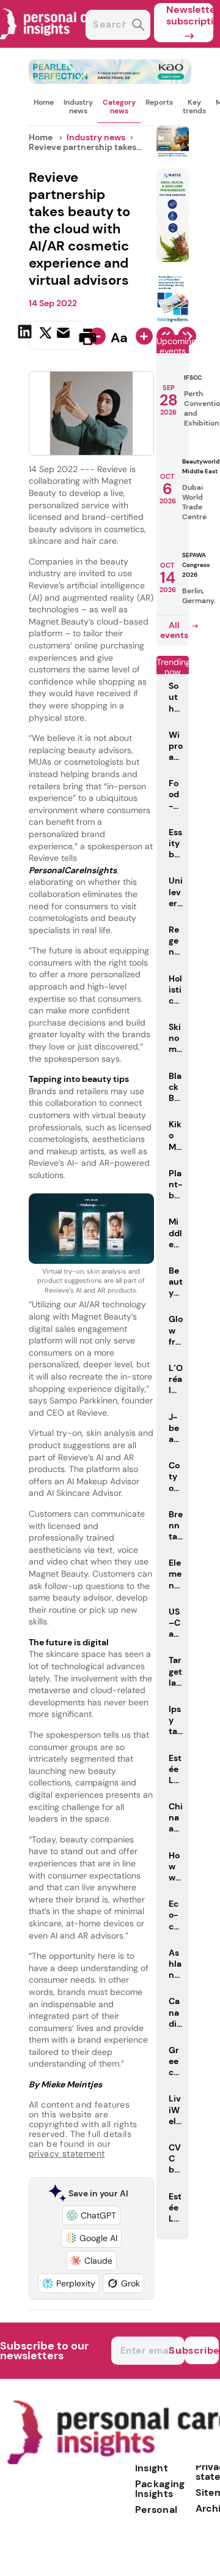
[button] (91, 2215)
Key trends (194, 107)
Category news (119, 107)
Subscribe (202, 2350)
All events (174, 630)
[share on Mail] (65, 336)
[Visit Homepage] (54, 44)
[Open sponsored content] (110, 81)
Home (44, 102)
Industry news (78, 107)
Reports (159, 102)
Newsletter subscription (190, 15)
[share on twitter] (46, 336)
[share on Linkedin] (26, 336)
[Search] (138, 26)
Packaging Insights (160, 2489)
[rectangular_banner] (173, 320)
